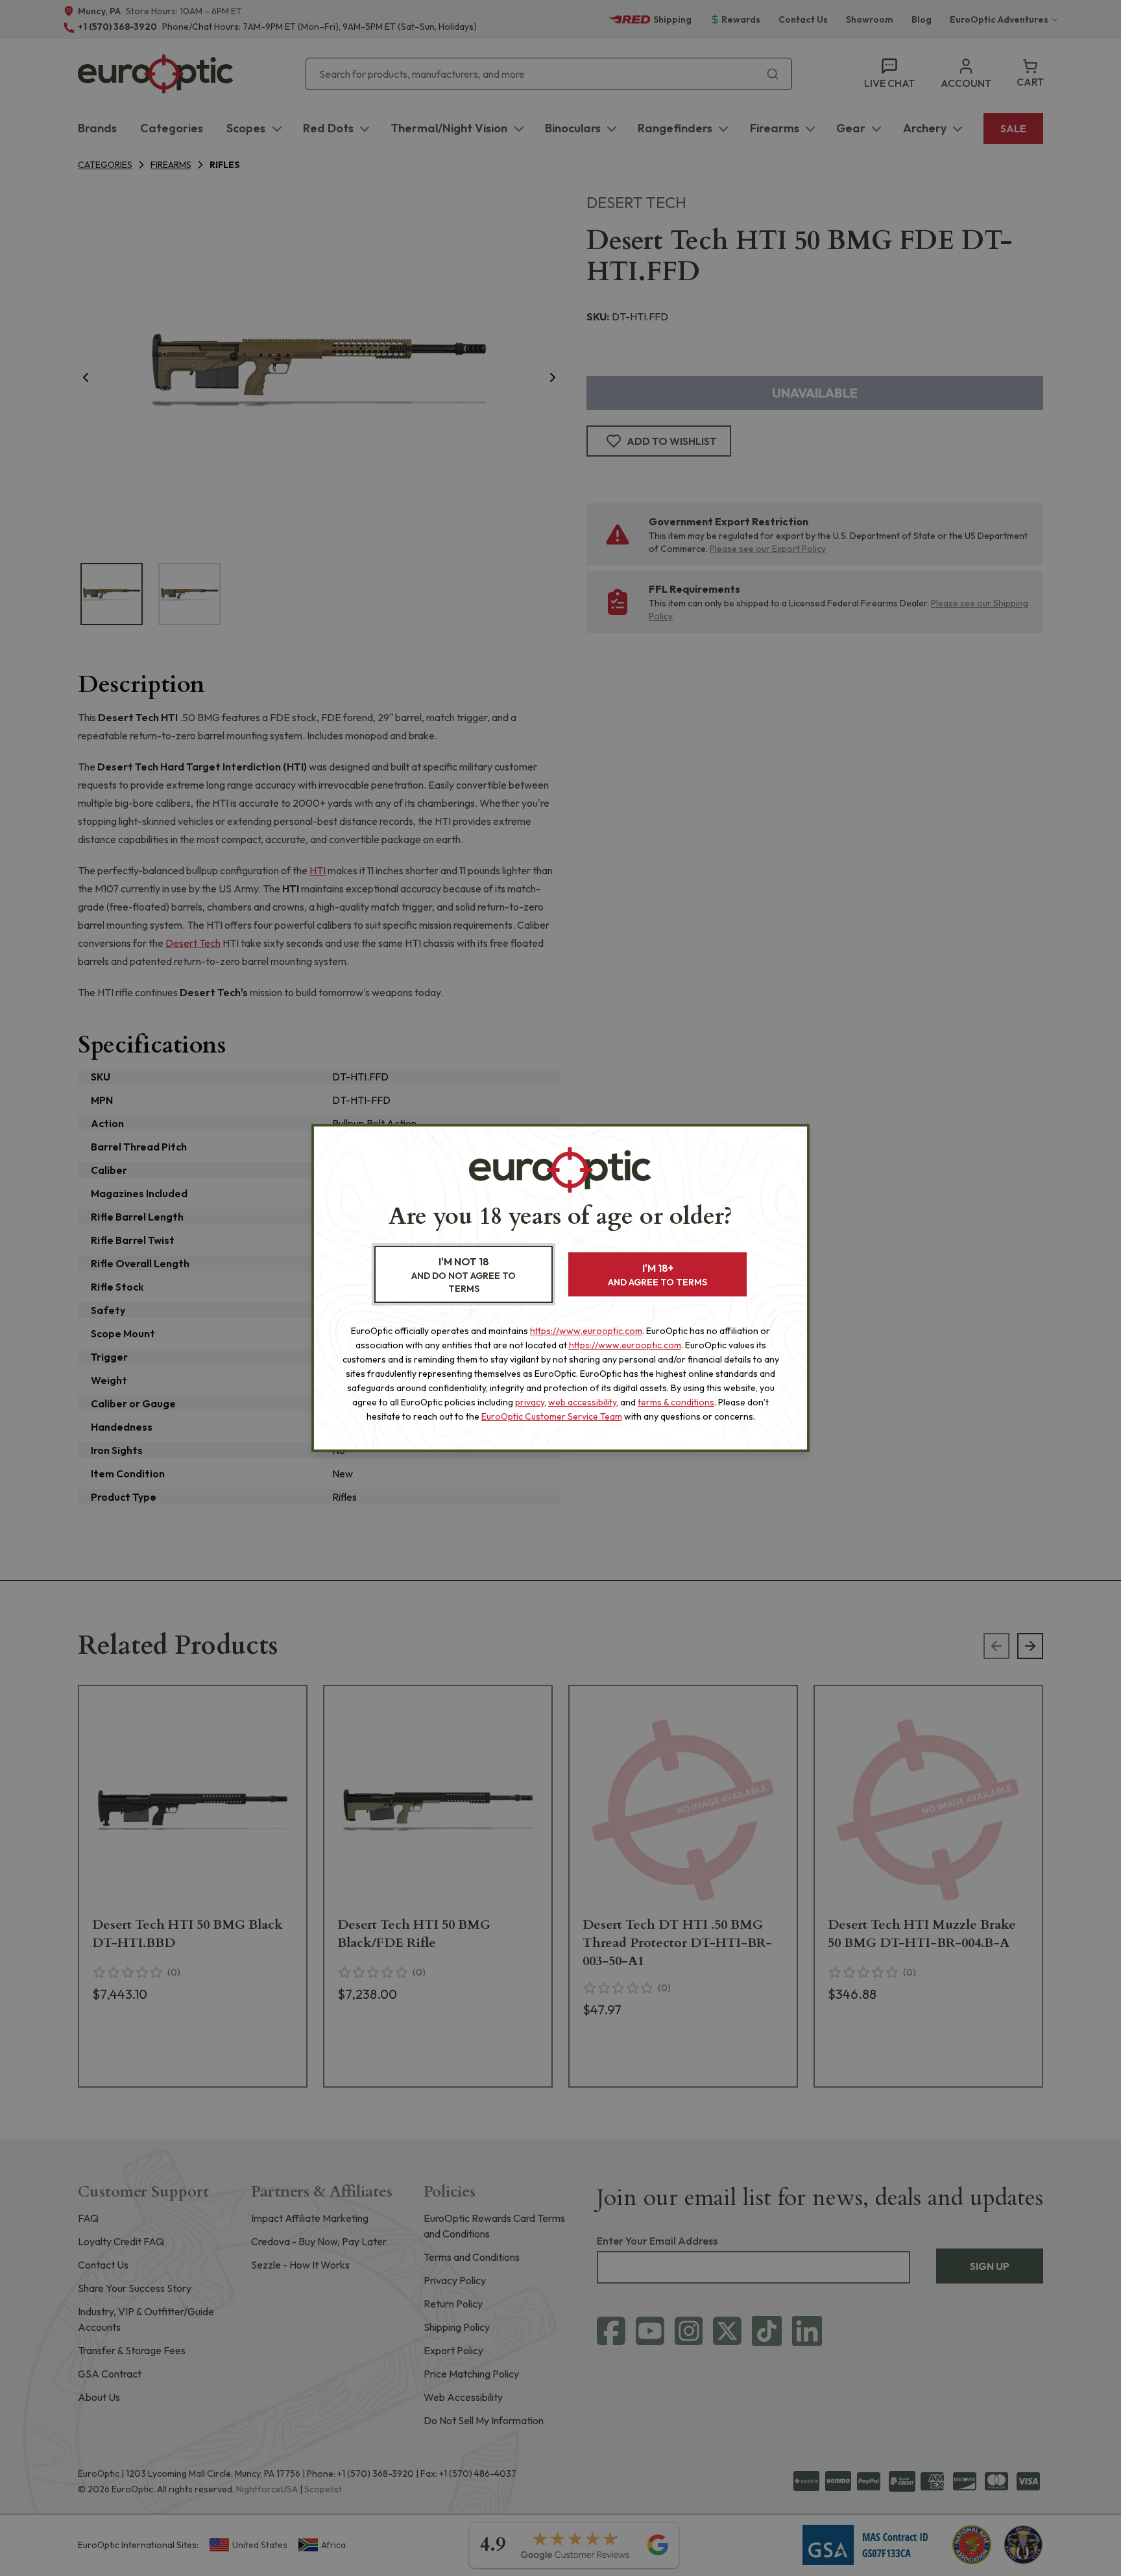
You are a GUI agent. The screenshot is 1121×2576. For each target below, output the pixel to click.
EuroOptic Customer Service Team (552, 1416)
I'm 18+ (657, 1275)
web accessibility (582, 1402)
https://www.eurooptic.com (586, 1331)
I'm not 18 (464, 1275)
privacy (530, 1402)
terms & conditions (676, 1402)
